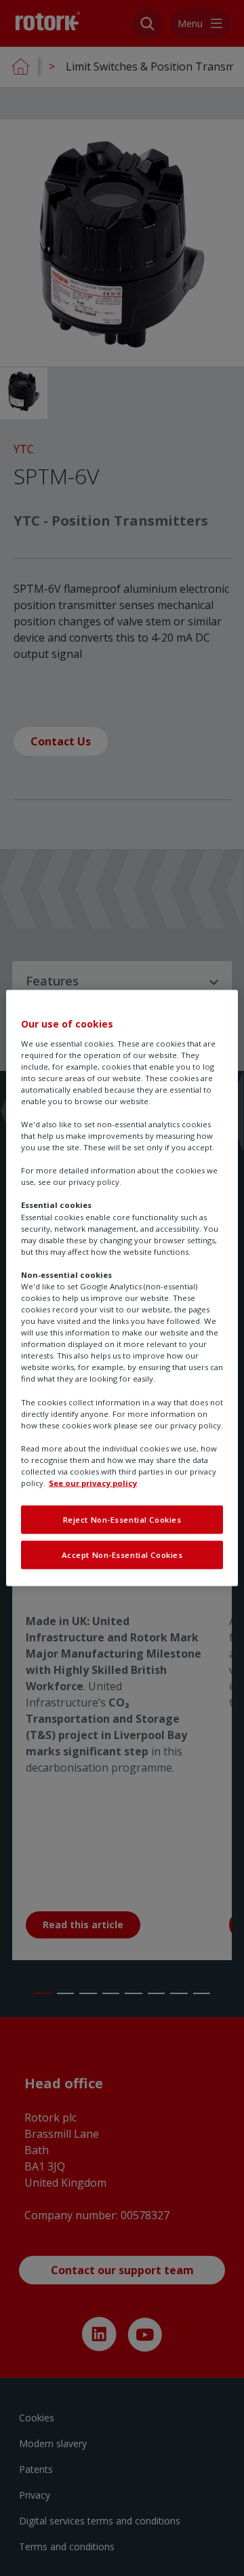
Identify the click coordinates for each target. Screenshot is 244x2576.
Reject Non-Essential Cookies (122, 1520)
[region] (122, 1288)
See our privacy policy (93, 1483)
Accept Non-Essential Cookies (122, 1555)
